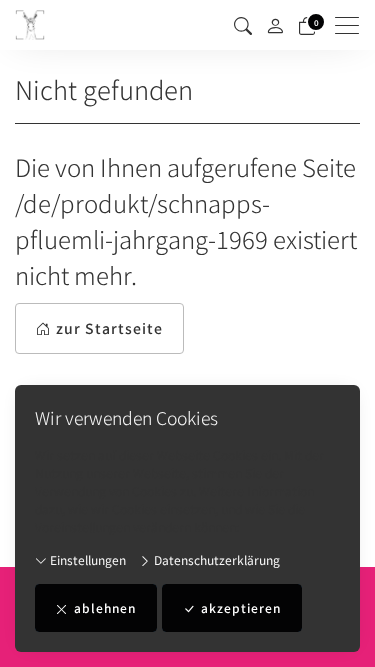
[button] (243, 25)
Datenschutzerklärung (215, 559)
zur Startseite (109, 328)
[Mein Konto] (275, 25)
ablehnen (105, 607)
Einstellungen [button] (86, 559)
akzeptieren (241, 607)
